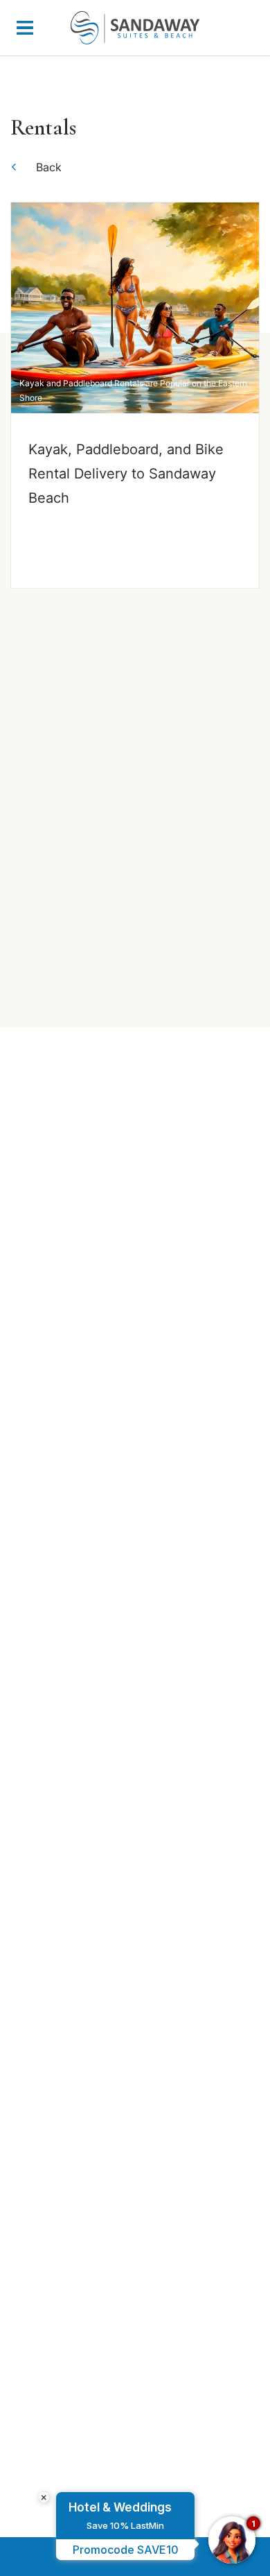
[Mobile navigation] (25, 31)
